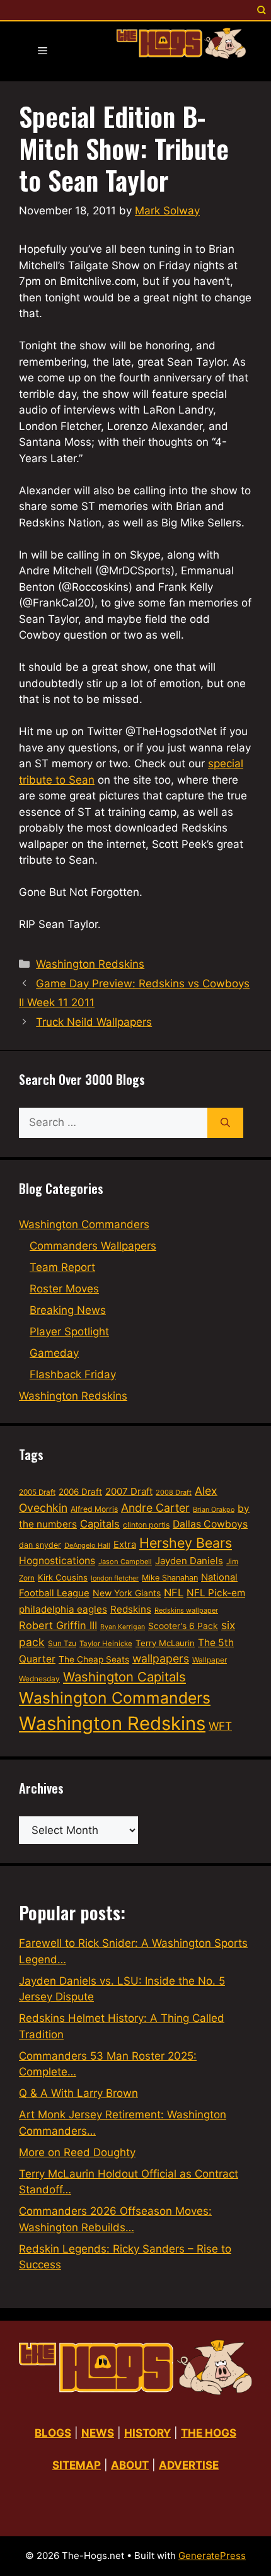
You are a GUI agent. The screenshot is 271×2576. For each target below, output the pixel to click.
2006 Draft (80, 1492)
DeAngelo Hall (87, 1545)
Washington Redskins (90, 964)
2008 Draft (174, 1492)
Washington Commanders (84, 1224)
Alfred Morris (94, 1509)
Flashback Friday (73, 1374)
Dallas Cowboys (210, 1524)
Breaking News (68, 1310)
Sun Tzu (62, 1643)
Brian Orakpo (214, 1510)
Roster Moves (64, 1289)
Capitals (100, 1524)
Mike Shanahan (170, 1578)
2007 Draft (129, 1491)
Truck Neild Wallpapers (94, 1022)
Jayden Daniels (189, 1561)
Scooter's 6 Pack (183, 1626)
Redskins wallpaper (186, 1610)
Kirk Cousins (63, 1577)
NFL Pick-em (216, 1593)
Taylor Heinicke (106, 1644)
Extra (125, 1545)
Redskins (131, 1609)
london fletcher (115, 1578)
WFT (220, 1726)
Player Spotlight (69, 1332)
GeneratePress (212, 2556)
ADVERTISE (189, 2465)
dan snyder (40, 1545)
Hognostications (57, 1561)
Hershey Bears (186, 1543)
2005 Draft (37, 1492)
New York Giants (127, 1593)
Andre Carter (155, 1508)
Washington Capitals (124, 1677)
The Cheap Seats (94, 1659)
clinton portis (146, 1525)
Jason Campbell (125, 1562)
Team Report (62, 1267)
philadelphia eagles (63, 1609)
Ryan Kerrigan (123, 1627)
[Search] (225, 1123)
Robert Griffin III (58, 1625)
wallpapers (161, 1658)
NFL (174, 1593)
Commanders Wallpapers (93, 1246)
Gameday (54, 1353)
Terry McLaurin (165, 1643)
